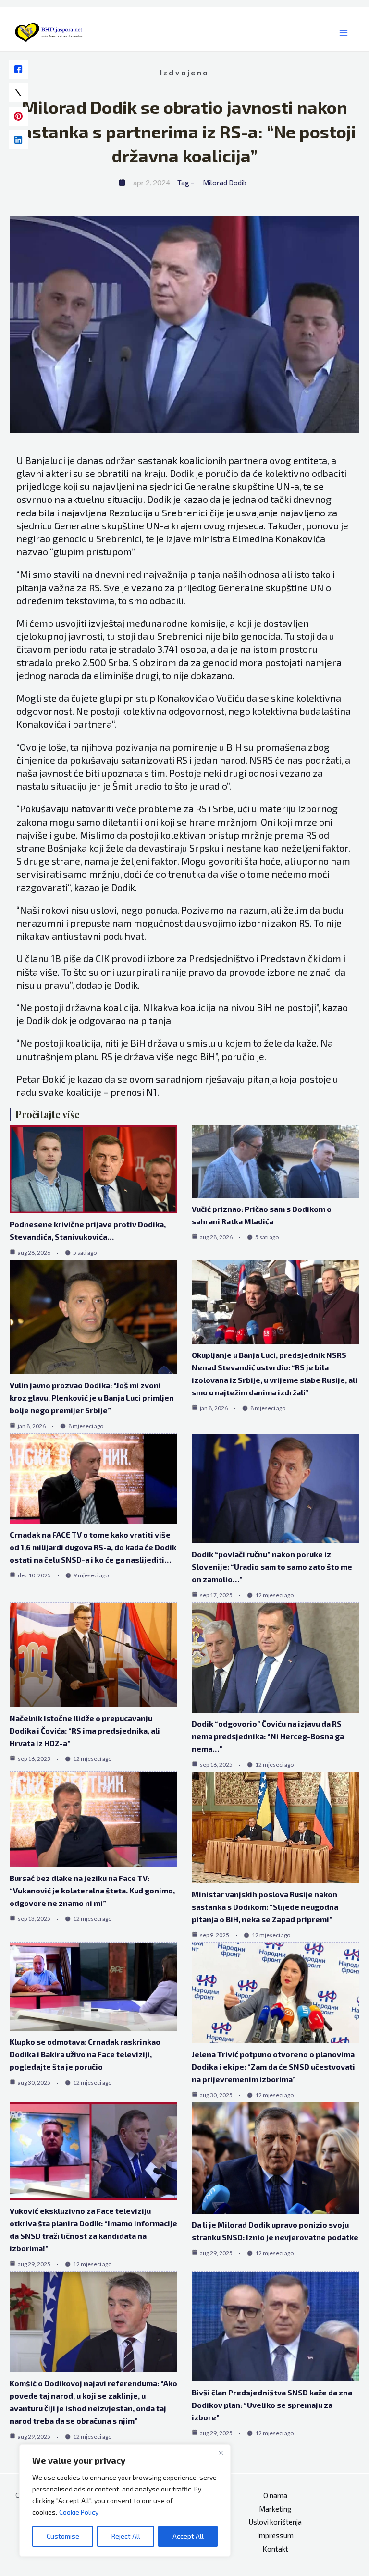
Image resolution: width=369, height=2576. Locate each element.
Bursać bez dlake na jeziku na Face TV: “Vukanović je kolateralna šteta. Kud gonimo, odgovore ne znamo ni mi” (92, 1890)
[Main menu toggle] (344, 33)
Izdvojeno (184, 72)
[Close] (221, 2453)
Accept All (188, 2536)
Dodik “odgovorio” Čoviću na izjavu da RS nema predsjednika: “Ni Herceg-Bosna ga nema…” (268, 1736)
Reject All (126, 2536)
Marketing (275, 2509)
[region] (125, 2501)
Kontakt (275, 2549)
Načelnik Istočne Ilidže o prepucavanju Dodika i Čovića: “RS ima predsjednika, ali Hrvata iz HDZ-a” (85, 1730)
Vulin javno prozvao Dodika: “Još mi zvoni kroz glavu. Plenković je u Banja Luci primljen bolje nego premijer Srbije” (92, 1398)
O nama (275, 2495)
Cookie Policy (79, 2512)
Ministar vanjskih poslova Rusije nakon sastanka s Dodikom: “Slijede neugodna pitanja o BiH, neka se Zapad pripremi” (265, 1907)
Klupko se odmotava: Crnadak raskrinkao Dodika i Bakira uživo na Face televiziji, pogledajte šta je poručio (85, 2054)
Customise (63, 2536)
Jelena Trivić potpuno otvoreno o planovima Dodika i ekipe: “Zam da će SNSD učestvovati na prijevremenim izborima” (273, 2067)
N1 (152, 1092)
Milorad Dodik (225, 183)
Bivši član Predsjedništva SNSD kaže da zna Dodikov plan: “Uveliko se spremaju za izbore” (272, 2405)
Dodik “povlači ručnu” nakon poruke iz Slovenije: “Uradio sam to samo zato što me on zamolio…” (272, 1567)
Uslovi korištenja (275, 2522)
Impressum (275, 2535)
